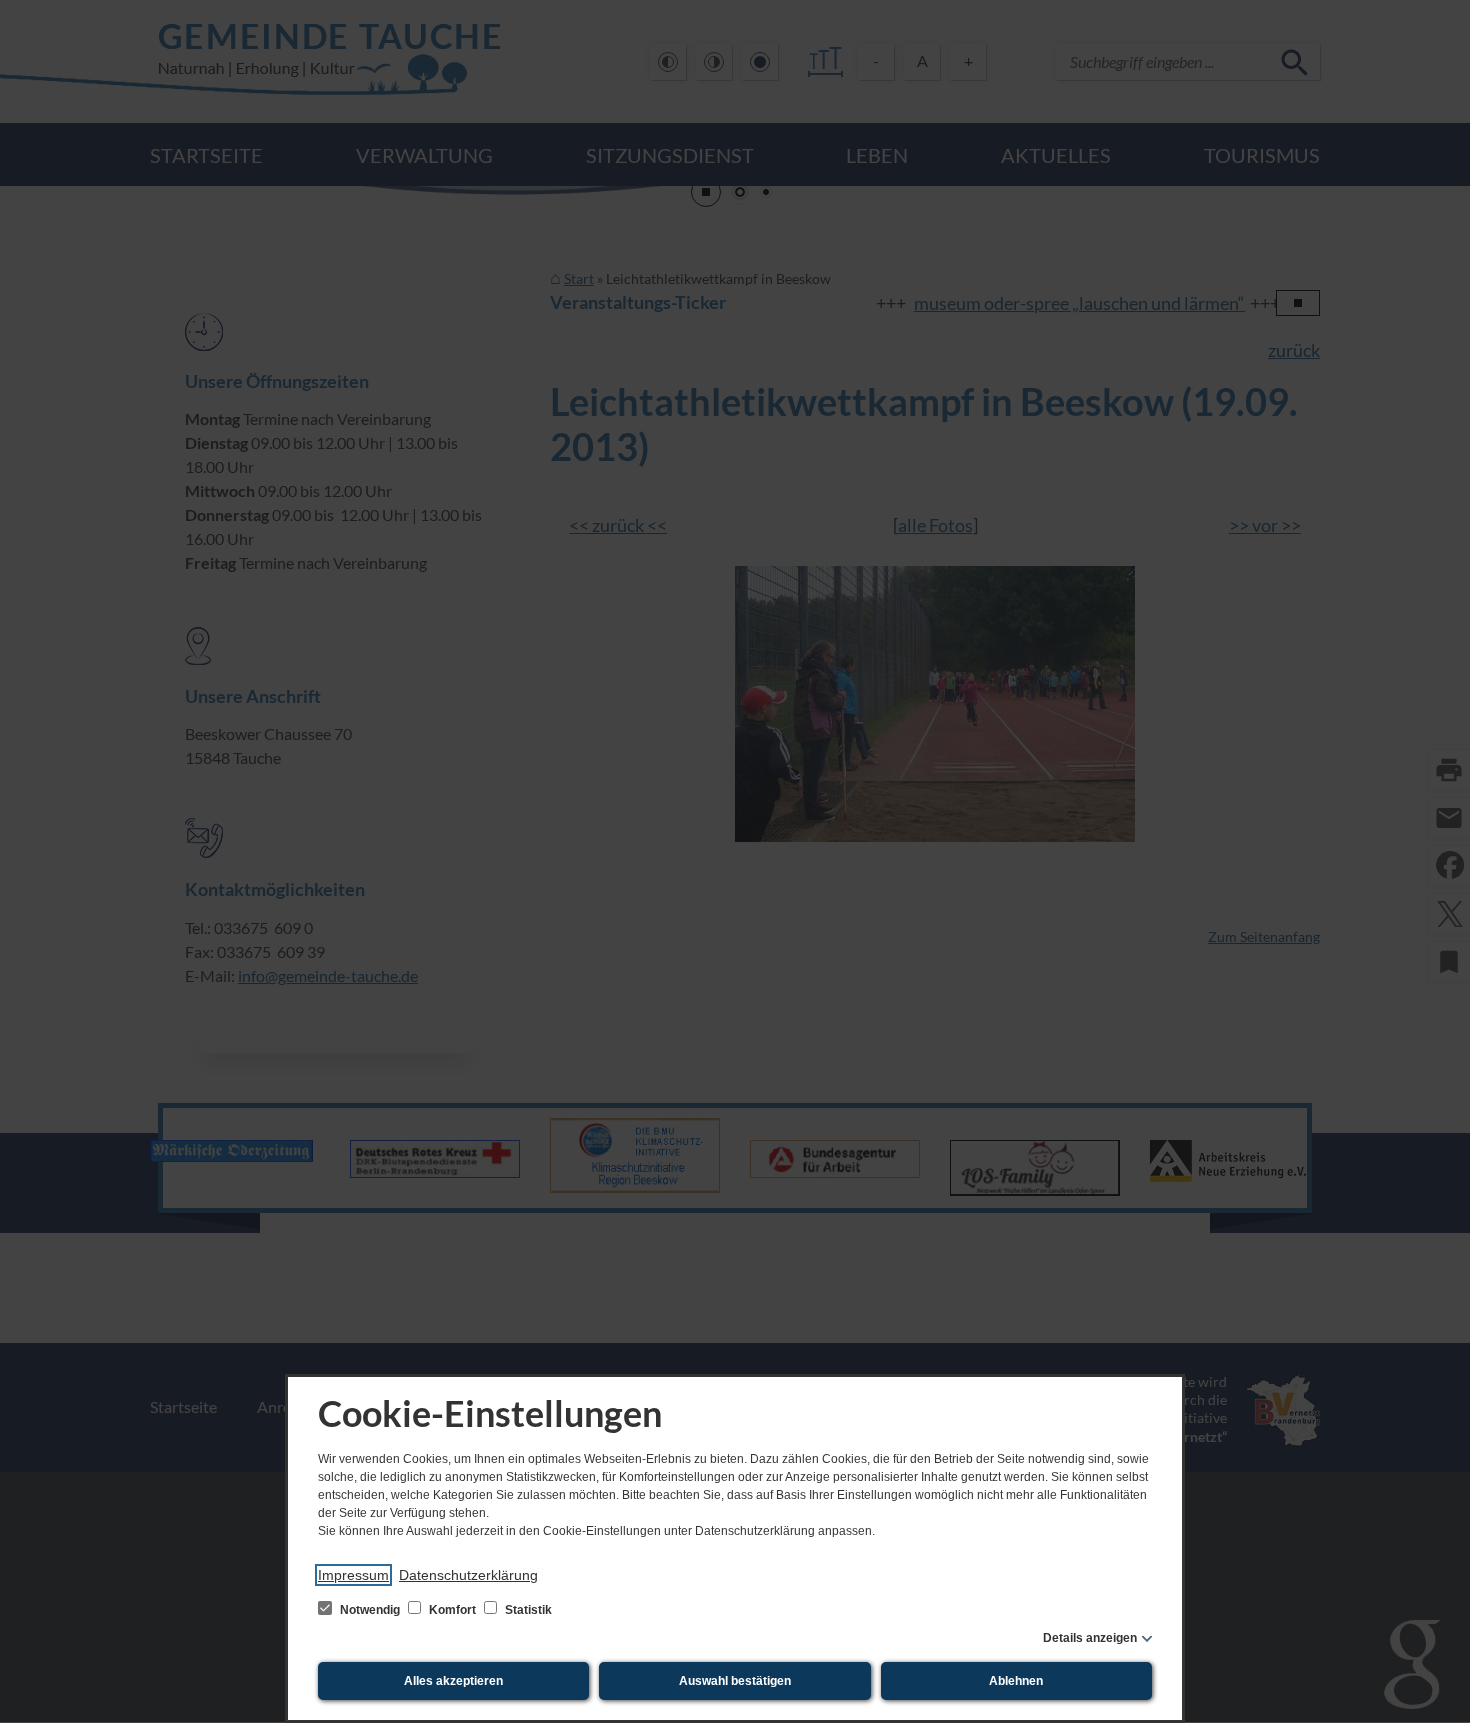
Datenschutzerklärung (468, 1575)
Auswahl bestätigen (735, 1681)
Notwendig (370, 1610)
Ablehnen (1016, 1681)
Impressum (353, 1575)
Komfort (452, 1610)
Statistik (527, 1610)
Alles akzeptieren (453, 1681)
